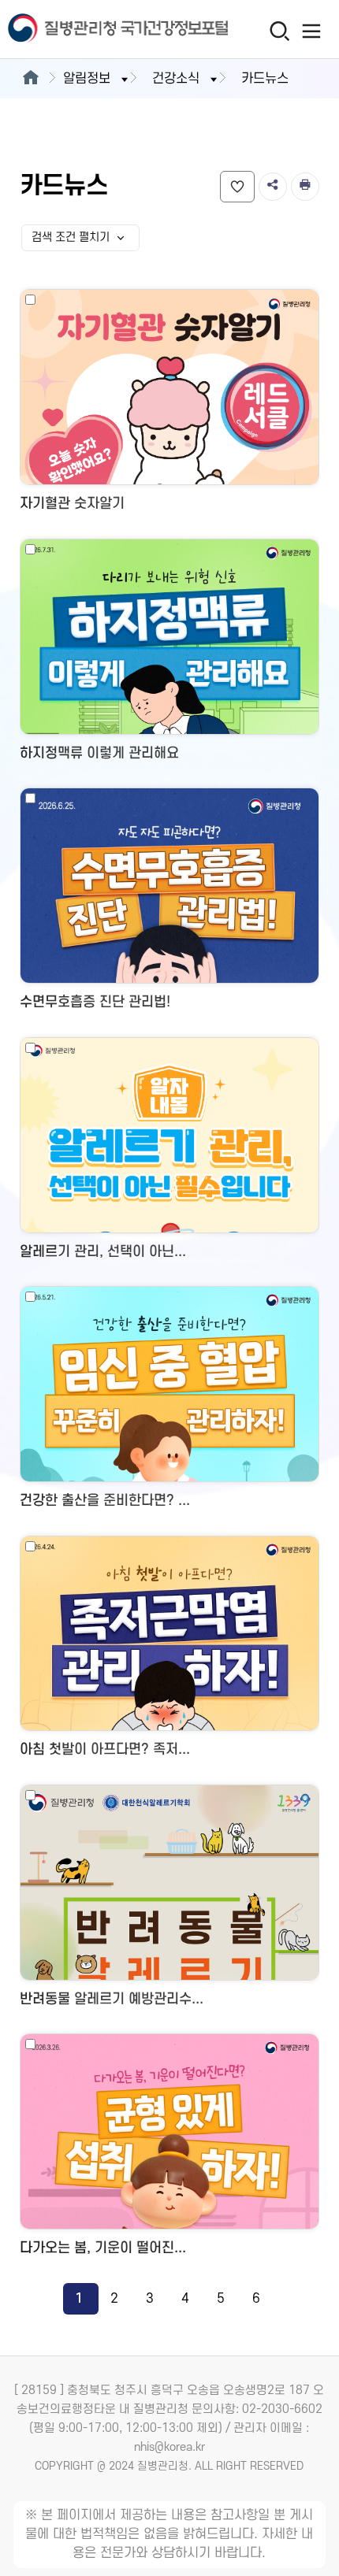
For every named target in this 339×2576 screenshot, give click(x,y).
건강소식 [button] (176, 79)
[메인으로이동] (30, 79)
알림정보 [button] (87, 79)
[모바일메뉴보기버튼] (312, 31)
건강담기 (237, 187)
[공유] (273, 187)
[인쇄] (305, 187)
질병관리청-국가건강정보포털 (85, 30)
